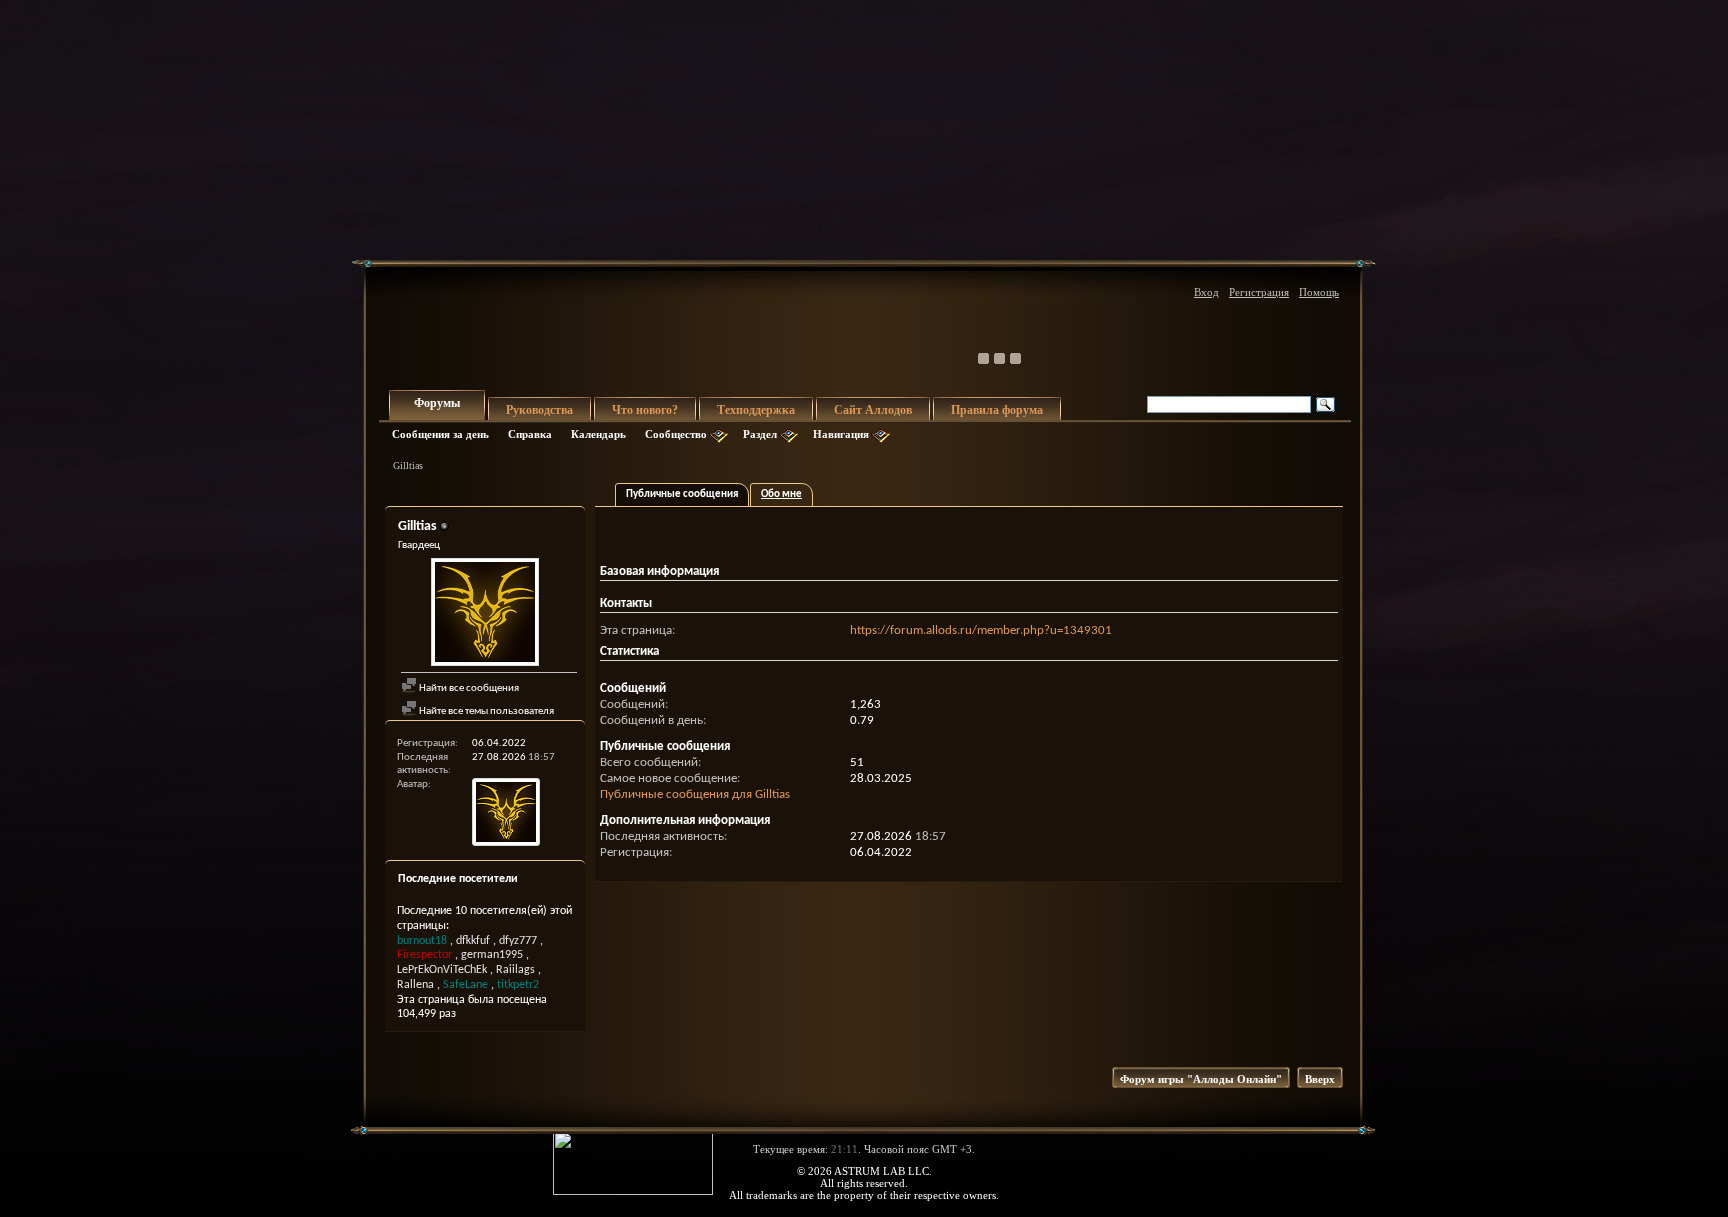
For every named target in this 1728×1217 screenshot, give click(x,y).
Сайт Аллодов (873, 410)
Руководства (539, 410)
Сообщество (676, 434)
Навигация (841, 434)
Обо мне (781, 494)
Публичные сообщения (682, 494)
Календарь (598, 434)
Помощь (1319, 292)
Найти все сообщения (468, 688)
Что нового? (645, 410)
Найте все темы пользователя (485, 711)
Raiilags (515, 970)
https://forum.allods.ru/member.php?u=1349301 (981, 630)
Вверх (1320, 1079)
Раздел (760, 434)
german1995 (492, 955)
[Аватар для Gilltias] (485, 614)
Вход (1206, 292)
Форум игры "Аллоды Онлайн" (1201, 1079)
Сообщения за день (440, 434)
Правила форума (997, 410)
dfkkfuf (473, 941)
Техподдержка (756, 410)
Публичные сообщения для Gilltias (695, 794)
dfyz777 (518, 941)
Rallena (415, 985)
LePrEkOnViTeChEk (442, 970)
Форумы (437, 403)
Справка (530, 434)
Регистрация (1259, 292)
